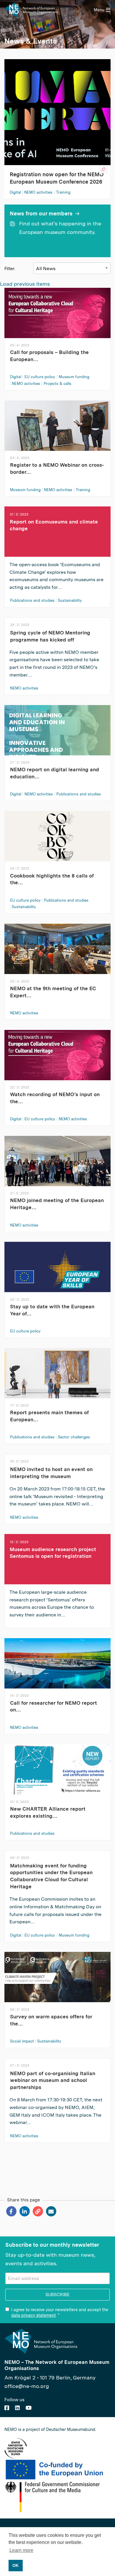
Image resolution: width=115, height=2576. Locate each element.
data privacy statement (33, 2315)
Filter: (10, 269)
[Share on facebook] (11, 2211)
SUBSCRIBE (57, 2295)
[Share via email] (51, 2211)
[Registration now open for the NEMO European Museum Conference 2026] (57, 111)
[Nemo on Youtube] (29, 2408)
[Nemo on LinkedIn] (17, 2408)
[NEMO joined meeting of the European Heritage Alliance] (57, 1165)
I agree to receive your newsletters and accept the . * (60, 2312)
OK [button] (15, 2565)
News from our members (41, 213)
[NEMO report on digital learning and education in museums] (57, 734)
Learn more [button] (21, 2550)
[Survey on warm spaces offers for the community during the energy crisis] (57, 1981)
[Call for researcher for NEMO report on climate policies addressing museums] (57, 1667)
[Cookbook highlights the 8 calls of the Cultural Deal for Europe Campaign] (57, 840)
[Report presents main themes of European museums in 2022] (57, 1377)
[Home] (31, 10)
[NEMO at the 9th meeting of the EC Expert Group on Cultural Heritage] (57, 953)
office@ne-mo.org (27, 2386)
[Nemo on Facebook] (7, 2408)
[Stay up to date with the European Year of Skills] (57, 1271)
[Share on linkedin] (24, 2211)
